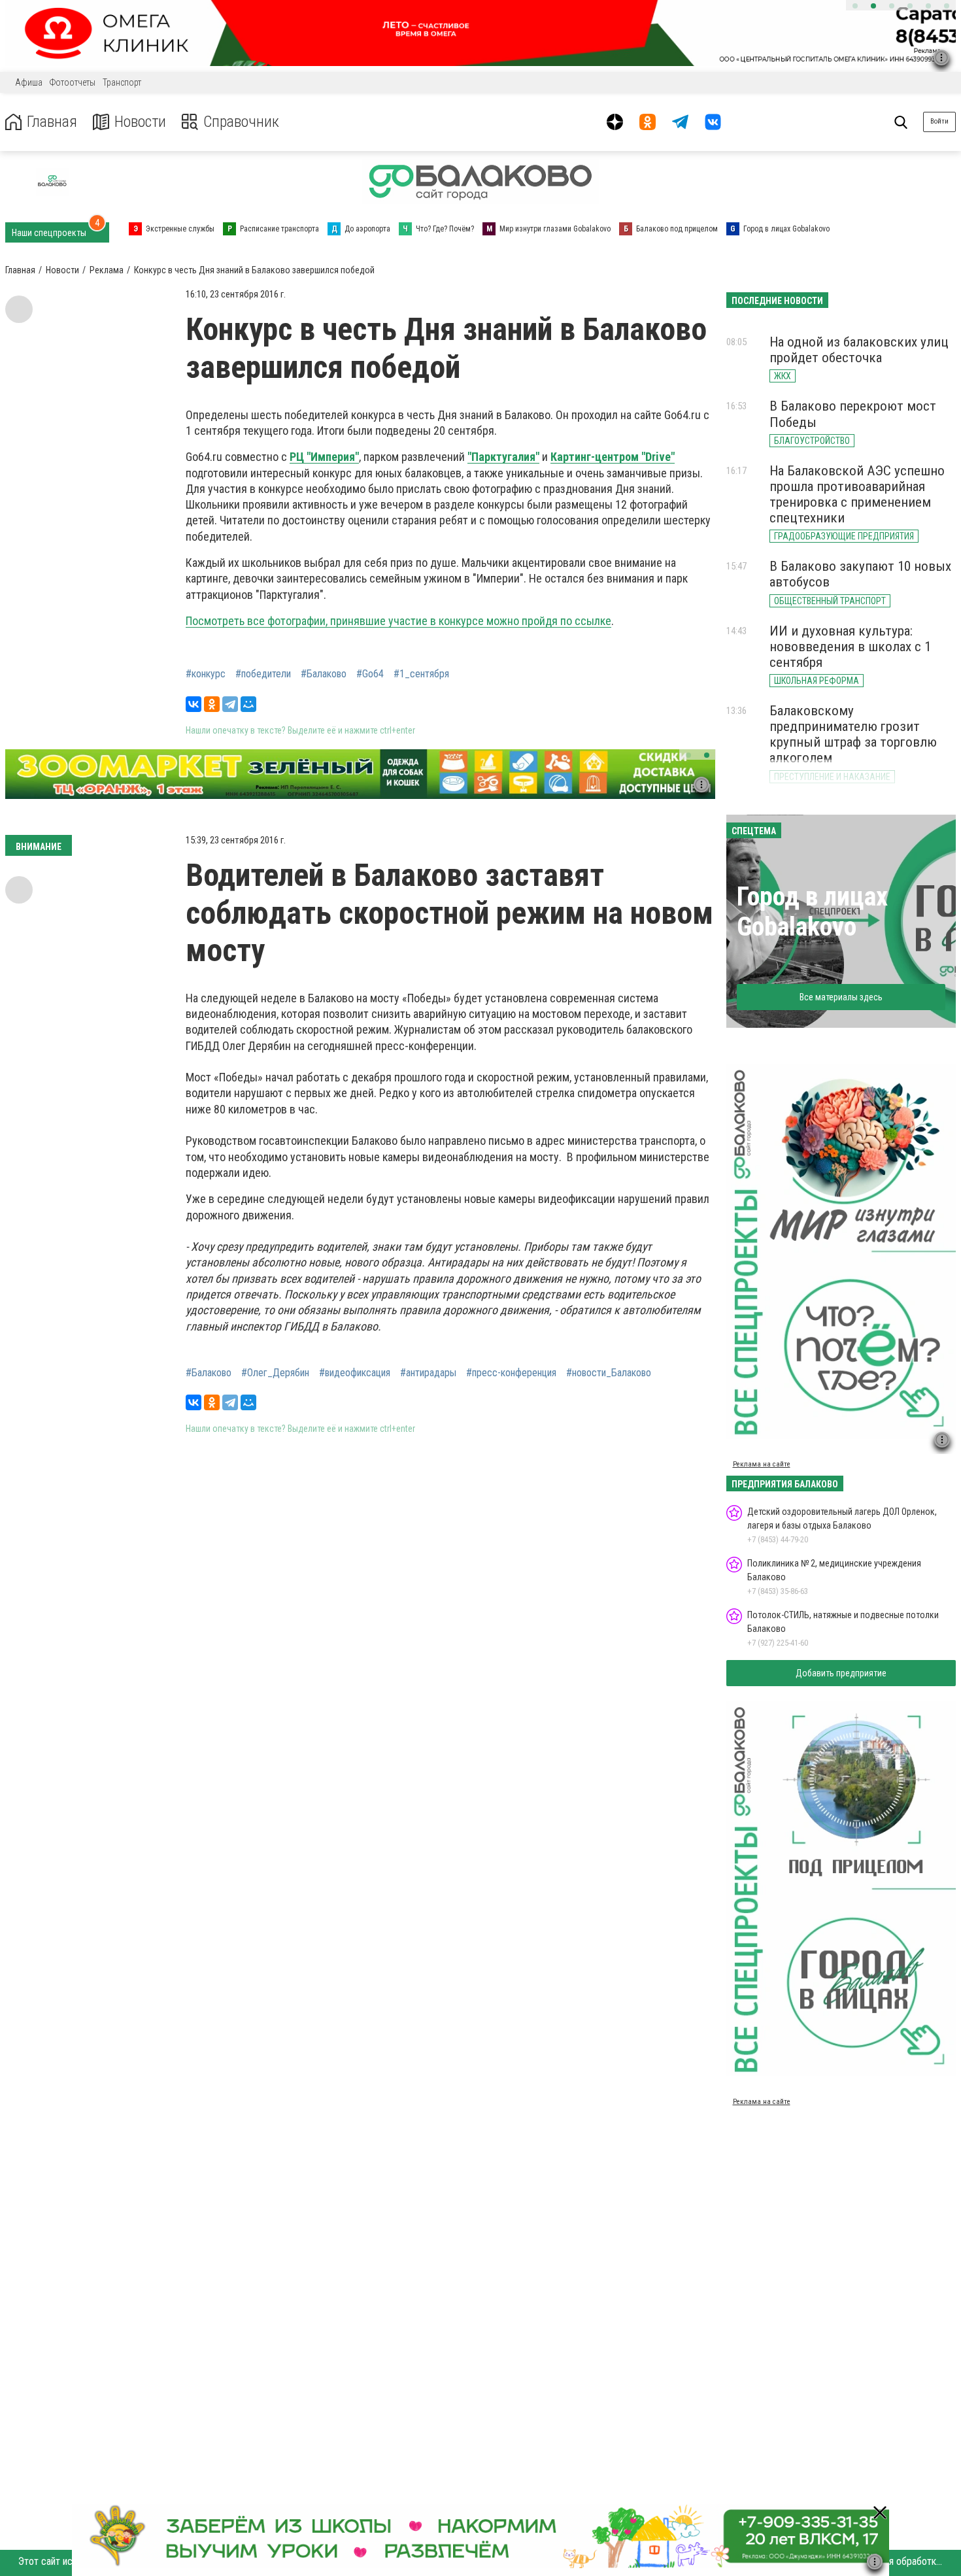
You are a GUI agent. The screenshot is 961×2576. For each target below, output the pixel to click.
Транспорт (122, 82)
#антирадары (428, 1373)
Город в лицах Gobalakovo (812, 912)
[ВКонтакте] (194, 704)
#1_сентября (421, 674)
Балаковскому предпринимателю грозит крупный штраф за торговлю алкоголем (853, 734)
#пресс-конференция (511, 1373)
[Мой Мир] (248, 704)
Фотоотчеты (73, 82)
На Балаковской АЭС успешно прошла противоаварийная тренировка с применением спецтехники (857, 494)
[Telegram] (230, 704)
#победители (263, 674)
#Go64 (370, 674)
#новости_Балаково (609, 1373)
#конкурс (206, 674)
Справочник (241, 122)
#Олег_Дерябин (275, 1373)
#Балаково (324, 674)
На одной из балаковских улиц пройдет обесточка (859, 350)
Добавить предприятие (841, 1673)
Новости (140, 122)
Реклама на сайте (762, 1464)
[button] (855, 6)
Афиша (29, 82)
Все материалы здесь (841, 997)
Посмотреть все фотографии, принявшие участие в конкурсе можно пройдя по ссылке (398, 621)
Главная (52, 122)
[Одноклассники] (212, 704)
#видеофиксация (355, 1373)
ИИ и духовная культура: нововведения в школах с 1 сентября (850, 647)
